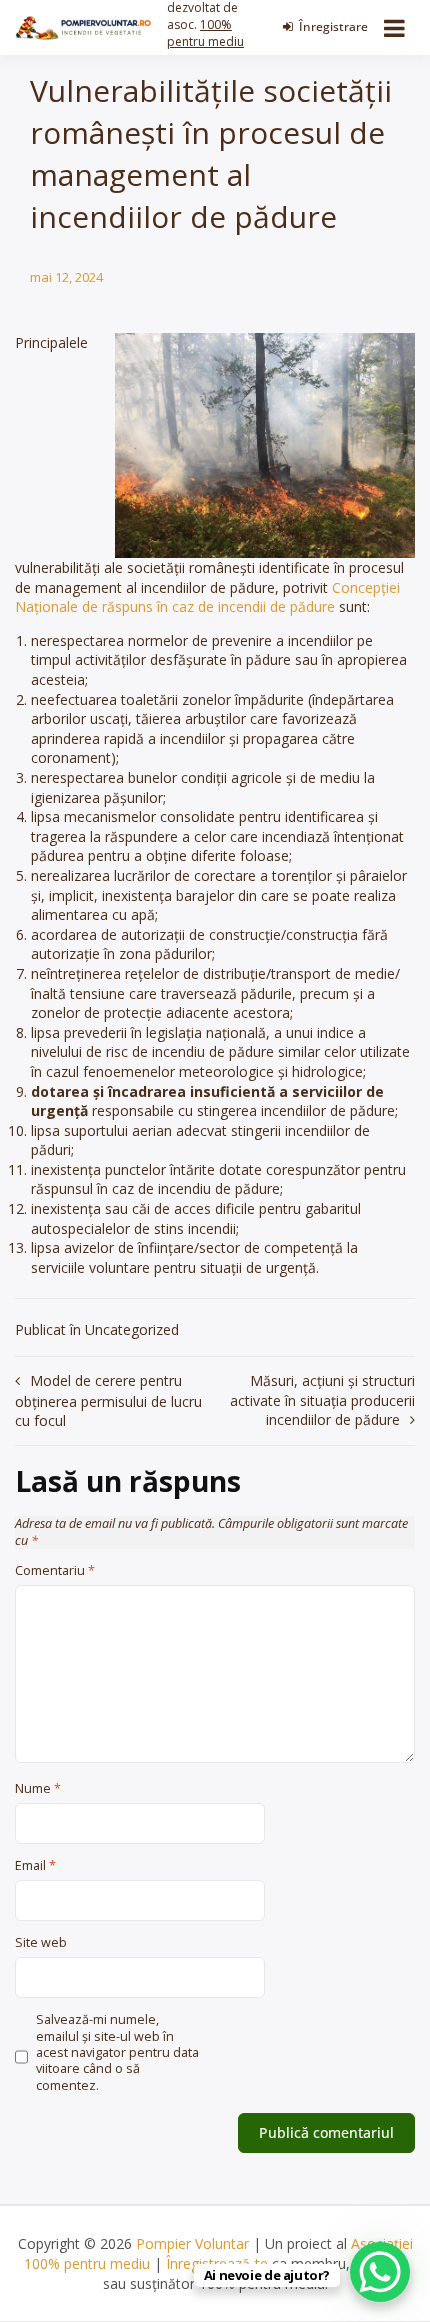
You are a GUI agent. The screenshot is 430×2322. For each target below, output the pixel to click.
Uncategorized (132, 1329)
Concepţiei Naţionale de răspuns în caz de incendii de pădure (207, 597)
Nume (38, 1789)
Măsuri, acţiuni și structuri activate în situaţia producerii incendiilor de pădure (322, 1400)
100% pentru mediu (205, 33)
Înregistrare (333, 26)
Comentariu (55, 1571)
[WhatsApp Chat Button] (380, 2272)
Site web (41, 1943)
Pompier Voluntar (192, 2243)
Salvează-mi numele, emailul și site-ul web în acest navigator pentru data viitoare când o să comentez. (117, 2052)
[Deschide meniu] (394, 28)
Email (35, 1866)
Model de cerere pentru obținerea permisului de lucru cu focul (108, 1400)
